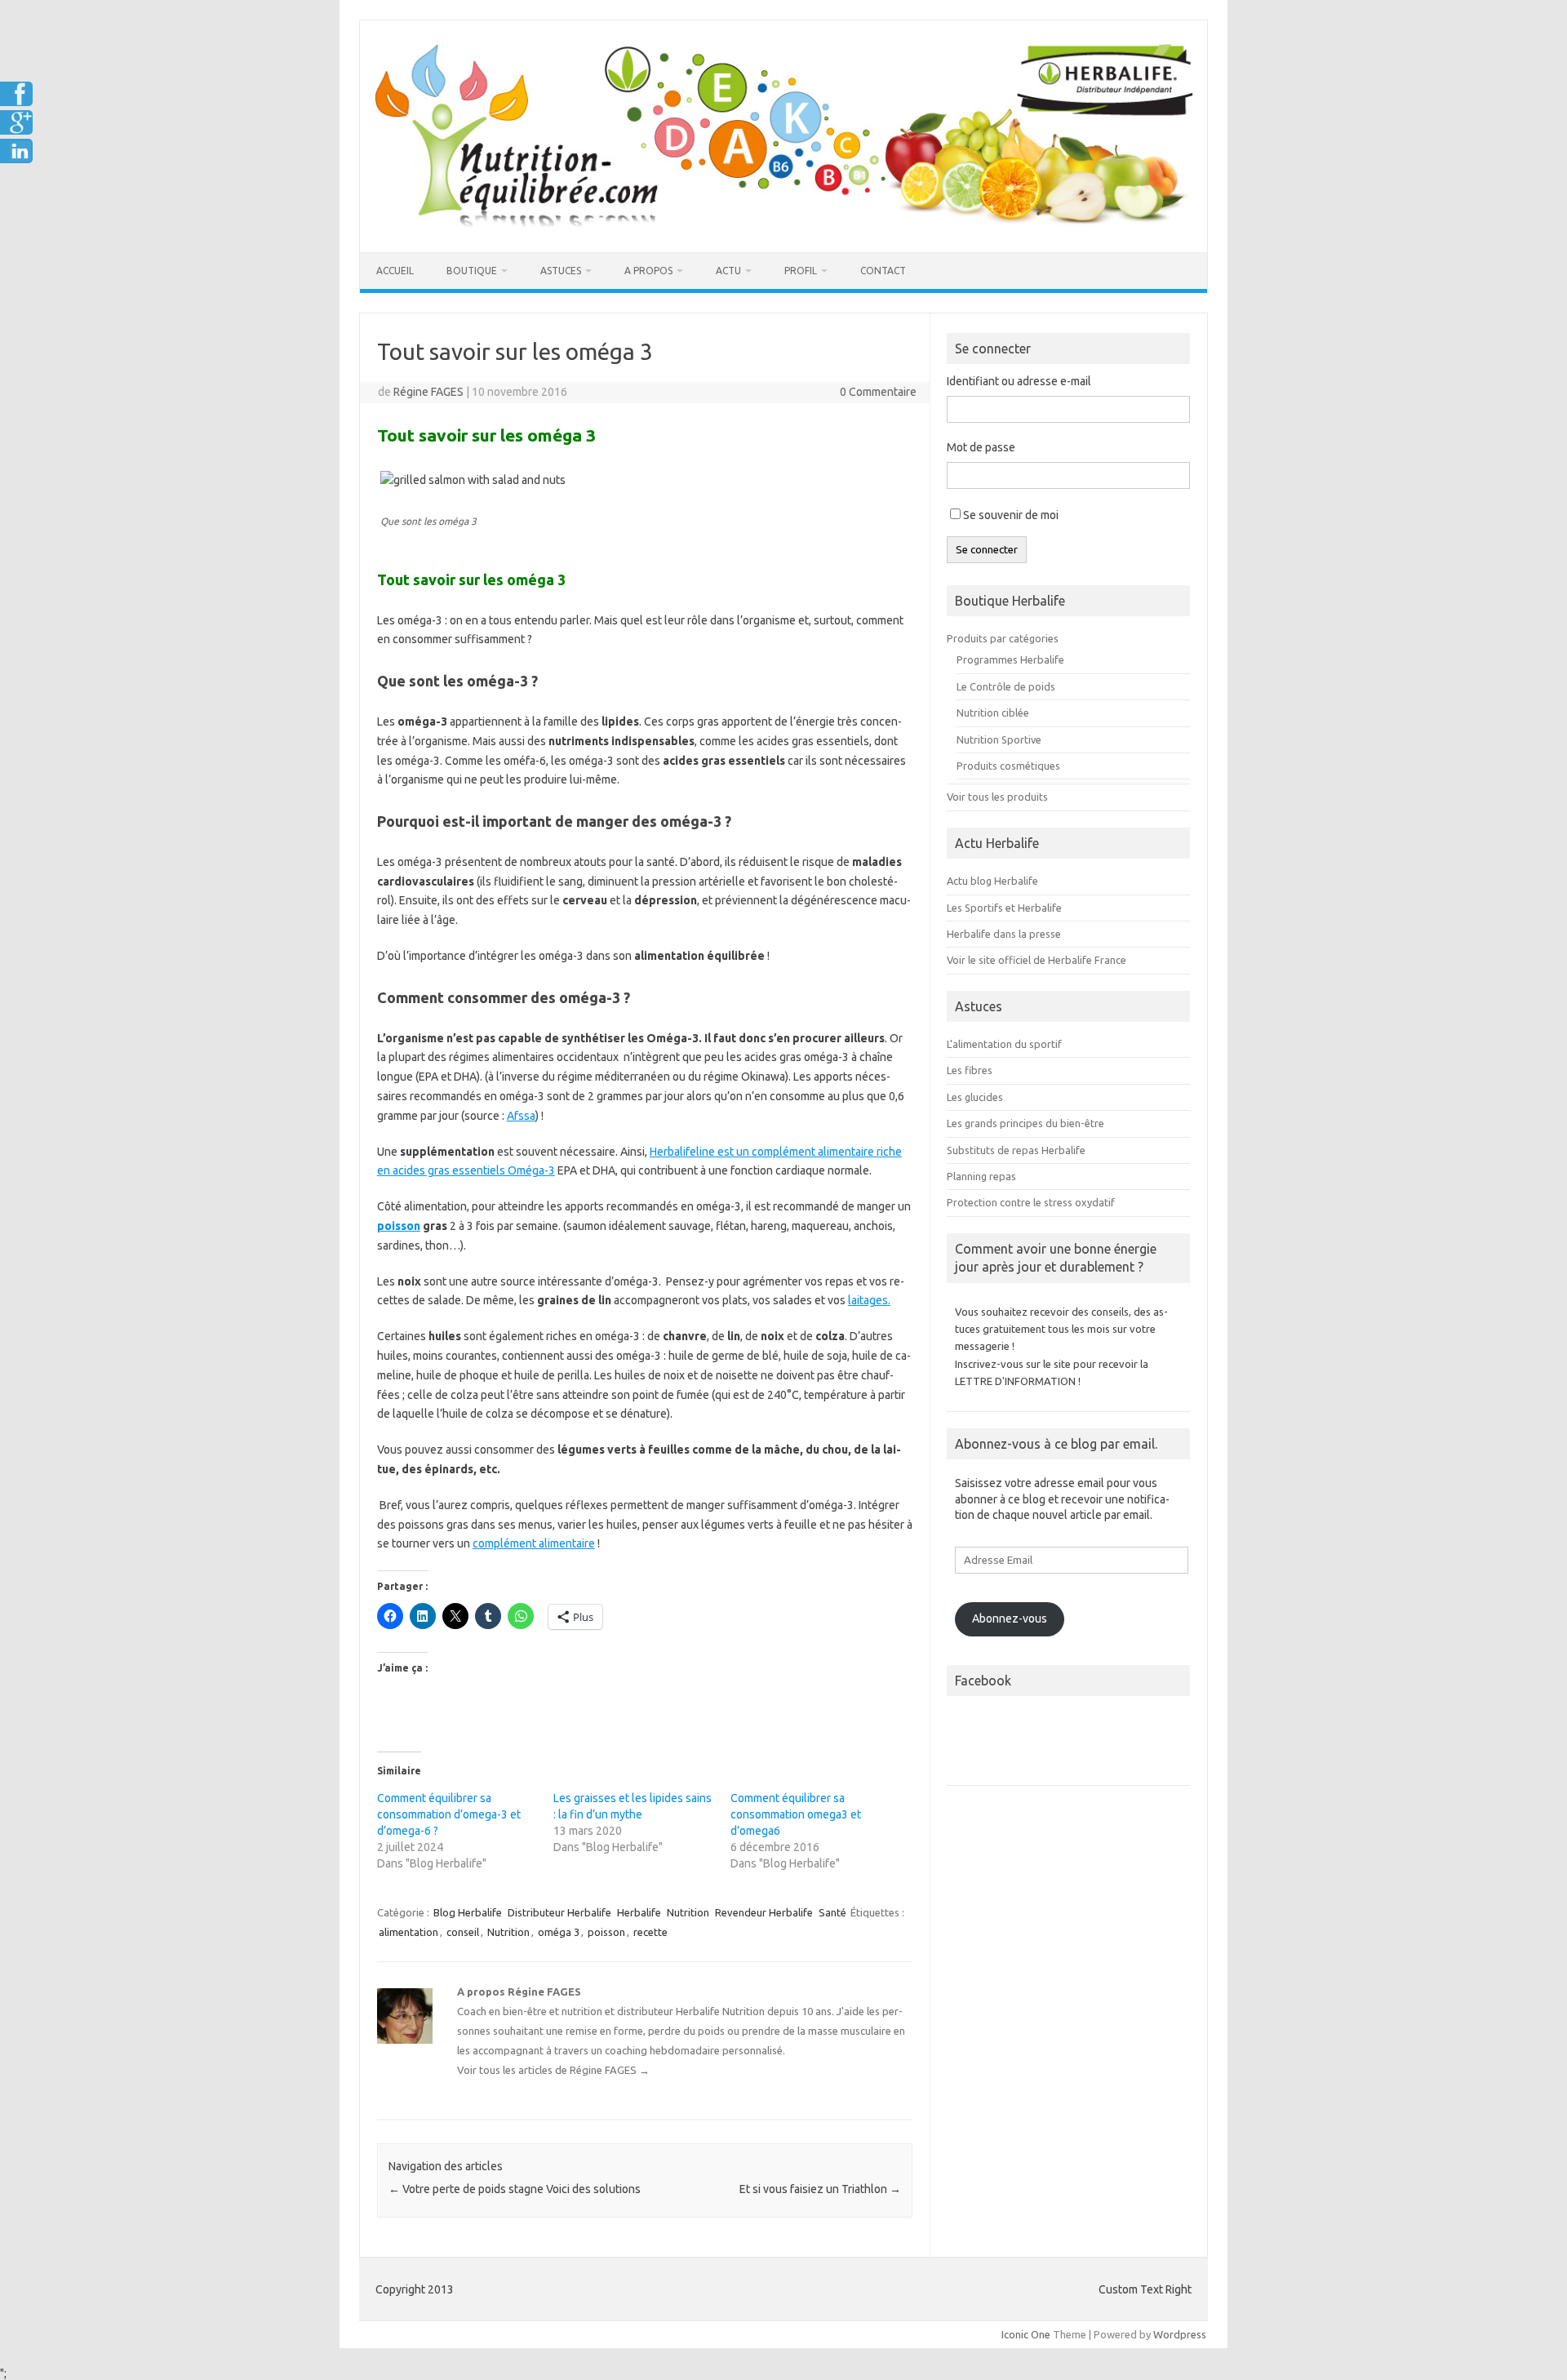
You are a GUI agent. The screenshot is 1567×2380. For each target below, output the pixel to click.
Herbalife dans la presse (1004, 934)
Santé (832, 1912)
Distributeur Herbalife (559, 1912)
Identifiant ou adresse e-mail (1019, 381)
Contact (883, 271)
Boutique (472, 271)
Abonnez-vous (1010, 1618)
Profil (801, 271)
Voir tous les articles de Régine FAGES (553, 2070)
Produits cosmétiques (1008, 766)
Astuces (561, 271)
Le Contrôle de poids (1006, 686)
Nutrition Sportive (999, 739)
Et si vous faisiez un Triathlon (820, 2189)
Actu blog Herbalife (992, 881)
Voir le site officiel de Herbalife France (1037, 960)
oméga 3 (559, 1932)
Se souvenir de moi (1011, 515)
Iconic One (1026, 2334)
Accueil (395, 271)
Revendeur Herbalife (764, 1912)
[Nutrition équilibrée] (783, 224)
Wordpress (1180, 2334)
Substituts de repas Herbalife (1016, 1150)
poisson (399, 1226)
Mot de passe (981, 447)
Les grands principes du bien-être (1025, 1123)
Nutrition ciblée (993, 713)
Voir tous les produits (997, 797)
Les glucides (975, 1097)
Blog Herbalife (468, 1912)
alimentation (408, 1932)
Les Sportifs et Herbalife (1004, 908)
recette (650, 1932)
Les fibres (970, 1070)
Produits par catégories (1003, 638)
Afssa (521, 1116)
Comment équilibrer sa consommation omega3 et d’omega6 (796, 1814)
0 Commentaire (878, 392)
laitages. (869, 1300)
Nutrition (688, 1912)
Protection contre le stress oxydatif (1031, 1202)
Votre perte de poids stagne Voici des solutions (515, 2189)
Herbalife (639, 1912)
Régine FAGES (428, 392)
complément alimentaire (534, 1543)
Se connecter (987, 550)
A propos (648, 271)
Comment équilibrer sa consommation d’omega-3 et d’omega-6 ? (449, 1814)
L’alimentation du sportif (1004, 1044)
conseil (463, 1932)
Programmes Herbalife (1010, 659)
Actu (728, 271)
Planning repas (981, 1176)
